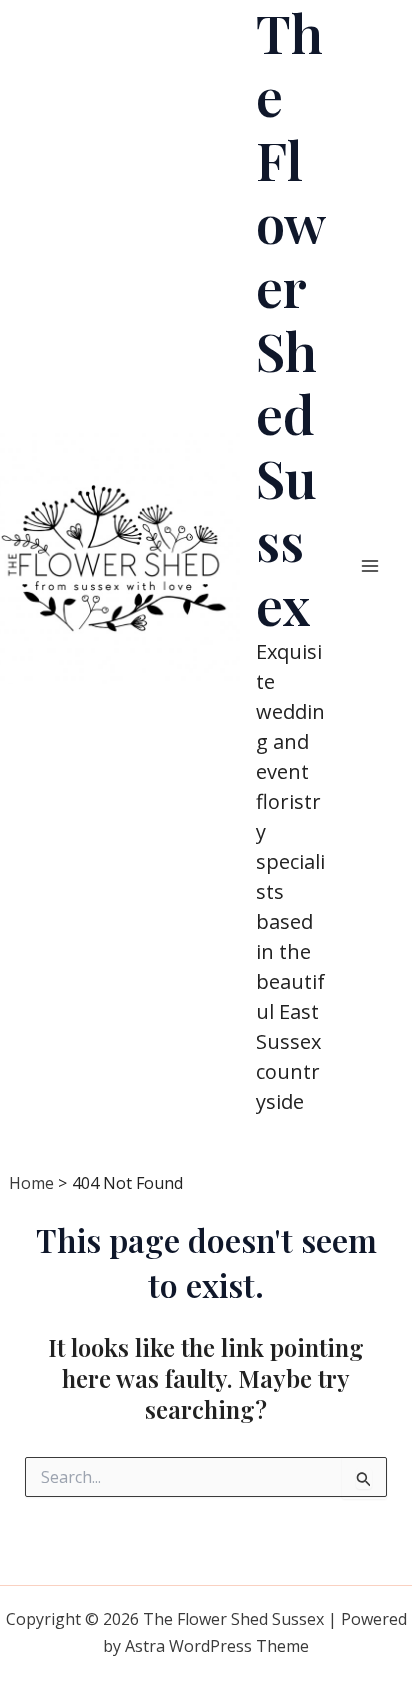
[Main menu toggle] (370, 566)
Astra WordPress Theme (217, 1646)
